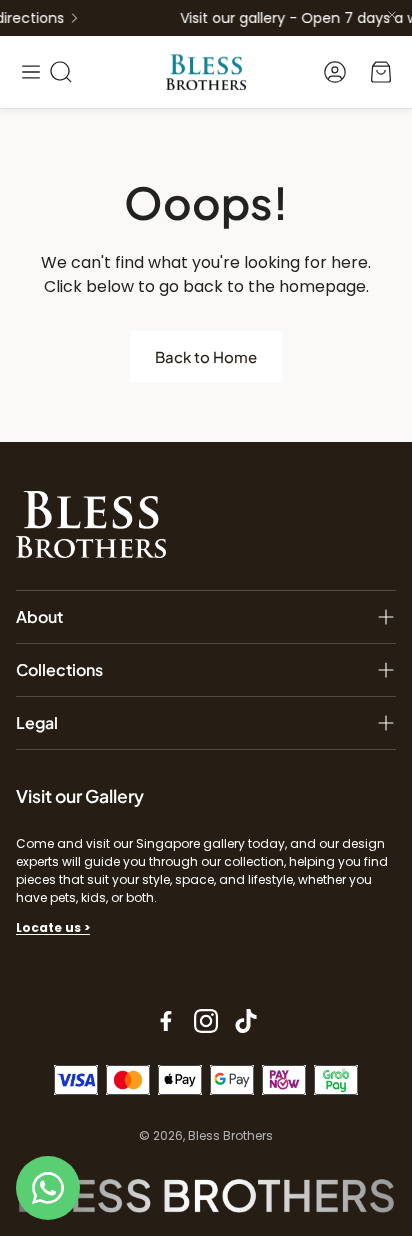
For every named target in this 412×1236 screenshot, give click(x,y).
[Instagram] (206, 1021)
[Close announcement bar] (392, 15)
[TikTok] (246, 1021)
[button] (31, 72)
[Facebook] (166, 1021)
